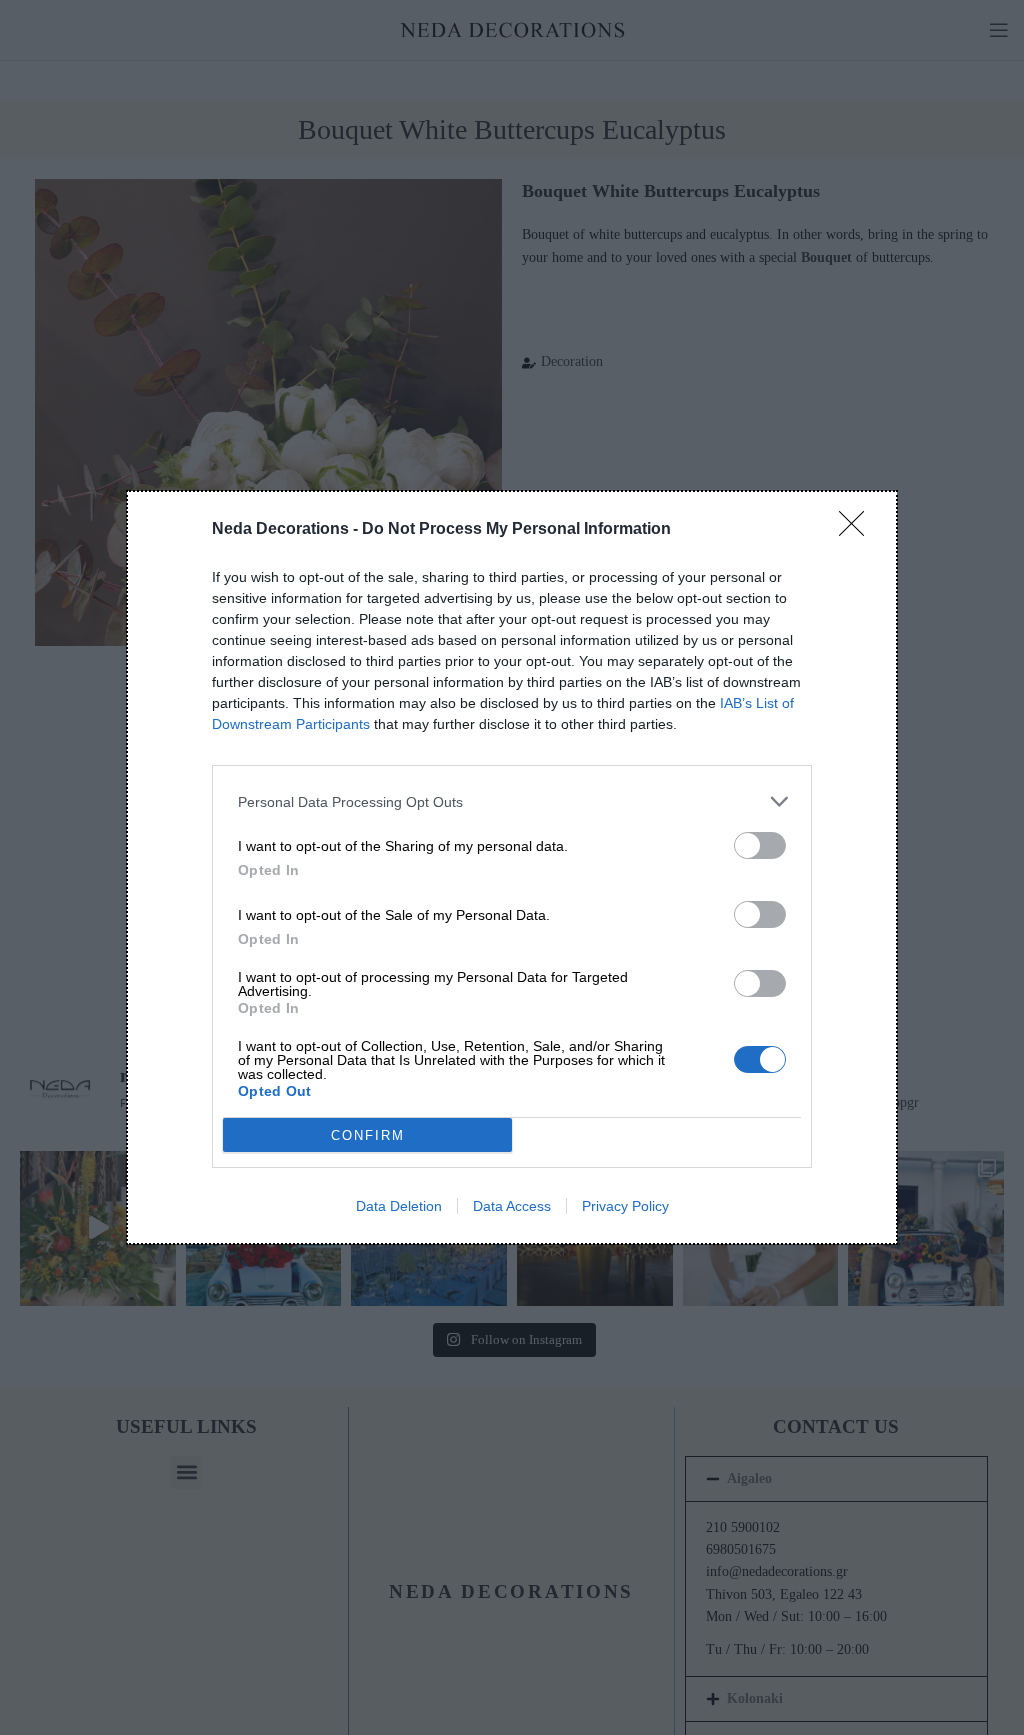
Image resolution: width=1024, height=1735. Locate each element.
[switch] (760, 845)
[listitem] (512, 801)
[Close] (858, 530)
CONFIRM (368, 1135)
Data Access (512, 1206)
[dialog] (512, 867)
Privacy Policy (625, 1206)
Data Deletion (399, 1206)
